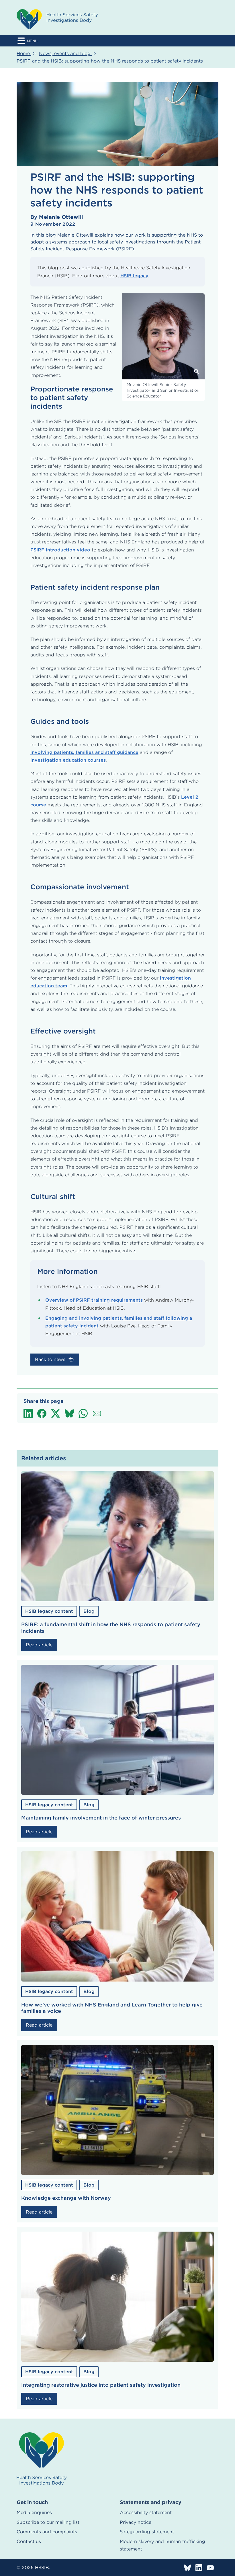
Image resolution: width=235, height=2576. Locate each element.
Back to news (50, 1359)
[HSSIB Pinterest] (210, 2568)
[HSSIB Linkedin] (199, 2568)
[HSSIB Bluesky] (187, 2568)
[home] (42, 2459)
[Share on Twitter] (56, 1413)
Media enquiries (34, 2512)
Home (24, 53)
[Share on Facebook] (42, 1413)
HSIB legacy (134, 276)
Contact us (29, 2541)
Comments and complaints (47, 2532)
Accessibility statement (146, 2512)
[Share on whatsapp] (83, 1413)
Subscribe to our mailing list (48, 2522)
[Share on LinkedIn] (28, 1413)
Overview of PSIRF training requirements (94, 1300)
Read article (39, 1645)
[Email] (97, 1413)
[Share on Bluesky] (69, 1413)
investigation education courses (68, 760)
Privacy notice (136, 2522)
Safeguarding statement (147, 2532)
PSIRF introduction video (60, 550)
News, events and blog (65, 53)
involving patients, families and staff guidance (84, 752)
